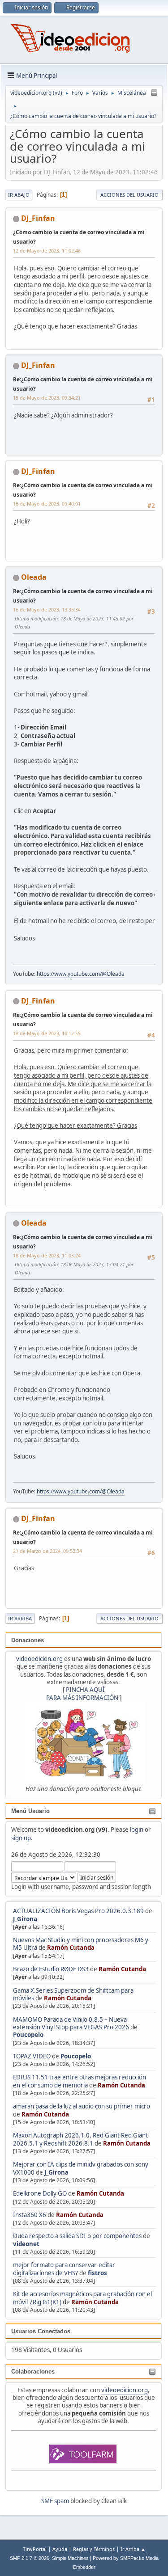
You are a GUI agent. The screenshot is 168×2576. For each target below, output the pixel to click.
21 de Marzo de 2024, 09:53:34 (47, 1551)
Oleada (34, 577)
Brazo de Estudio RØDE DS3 (51, 1969)
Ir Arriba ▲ (133, 2549)
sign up (21, 1838)
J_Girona (25, 1919)
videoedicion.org (39, 1659)
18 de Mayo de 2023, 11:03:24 (47, 1255)
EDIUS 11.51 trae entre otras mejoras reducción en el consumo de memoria (80, 2081)
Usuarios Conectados (41, 2331)
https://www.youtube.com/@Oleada (81, 974)
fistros (97, 2273)
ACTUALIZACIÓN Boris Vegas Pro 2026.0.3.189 (78, 1911)
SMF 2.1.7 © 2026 (30, 2558)
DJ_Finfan (38, 218)
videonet (26, 2244)
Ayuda (60, 2549)
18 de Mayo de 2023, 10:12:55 (47, 1033)
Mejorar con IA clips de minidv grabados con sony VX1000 (81, 2168)
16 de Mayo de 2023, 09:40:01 (47, 504)
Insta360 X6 (30, 2215)
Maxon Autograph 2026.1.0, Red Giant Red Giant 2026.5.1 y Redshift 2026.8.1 (80, 2139)
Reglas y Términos (94, 2549)
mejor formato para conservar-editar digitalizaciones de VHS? (64, 2269)
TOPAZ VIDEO (32, 2056)
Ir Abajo (19, 195)
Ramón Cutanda (71, 1948)
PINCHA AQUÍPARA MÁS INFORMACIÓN (82, 1693)
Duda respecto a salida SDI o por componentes (77, 2236)
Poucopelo (28, 2035)
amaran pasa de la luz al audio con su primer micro (82, 2106)
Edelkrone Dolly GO (40, 2193)
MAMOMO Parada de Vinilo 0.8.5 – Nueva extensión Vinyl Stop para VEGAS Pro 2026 (71, 2023)
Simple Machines (70, 2558)
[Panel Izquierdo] (154, 93)
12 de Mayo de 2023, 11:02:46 (47, 251)
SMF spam (55, 2501)
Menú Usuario (30, 1811)
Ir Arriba (20, 1618)
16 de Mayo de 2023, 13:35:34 (47, 609)
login (137, 1830)
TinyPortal (35, 2549)
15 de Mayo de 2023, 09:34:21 (47, 398)
